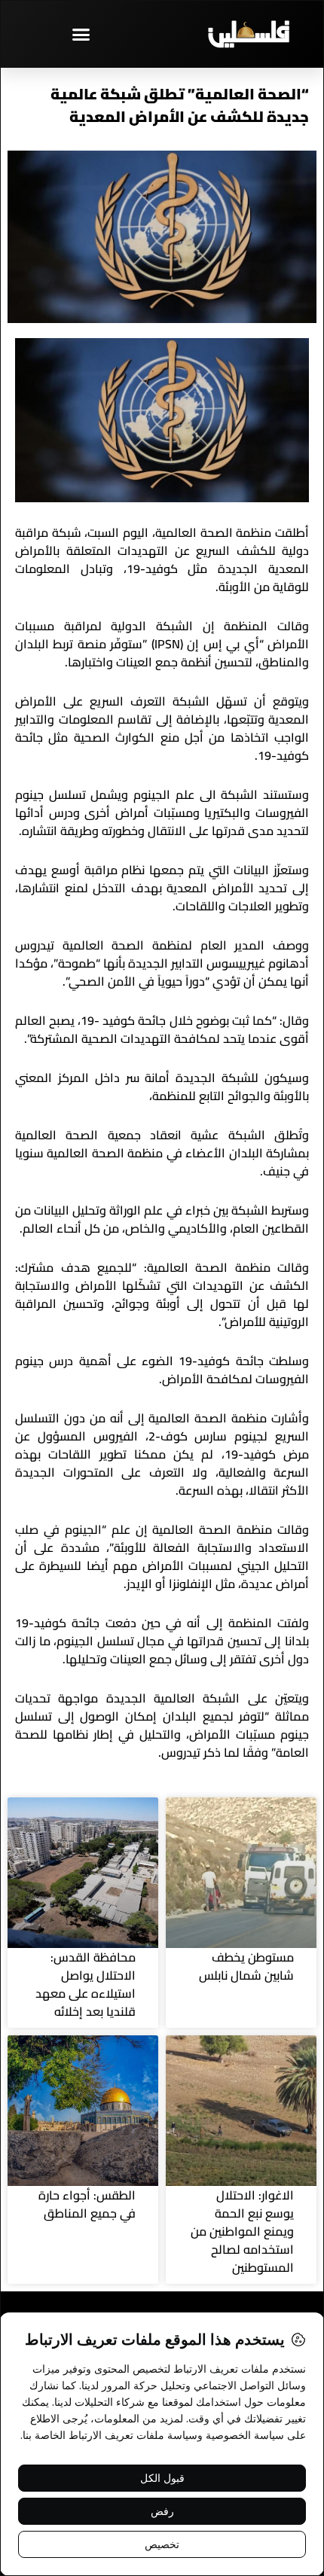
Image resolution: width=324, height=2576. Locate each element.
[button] (81, 34)
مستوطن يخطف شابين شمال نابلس (246, 1966)
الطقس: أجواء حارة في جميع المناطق (87, 2204)
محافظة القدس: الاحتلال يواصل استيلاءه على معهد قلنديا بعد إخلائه (86, 1984)
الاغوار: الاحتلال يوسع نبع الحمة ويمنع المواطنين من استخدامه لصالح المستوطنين (242, 2231)
